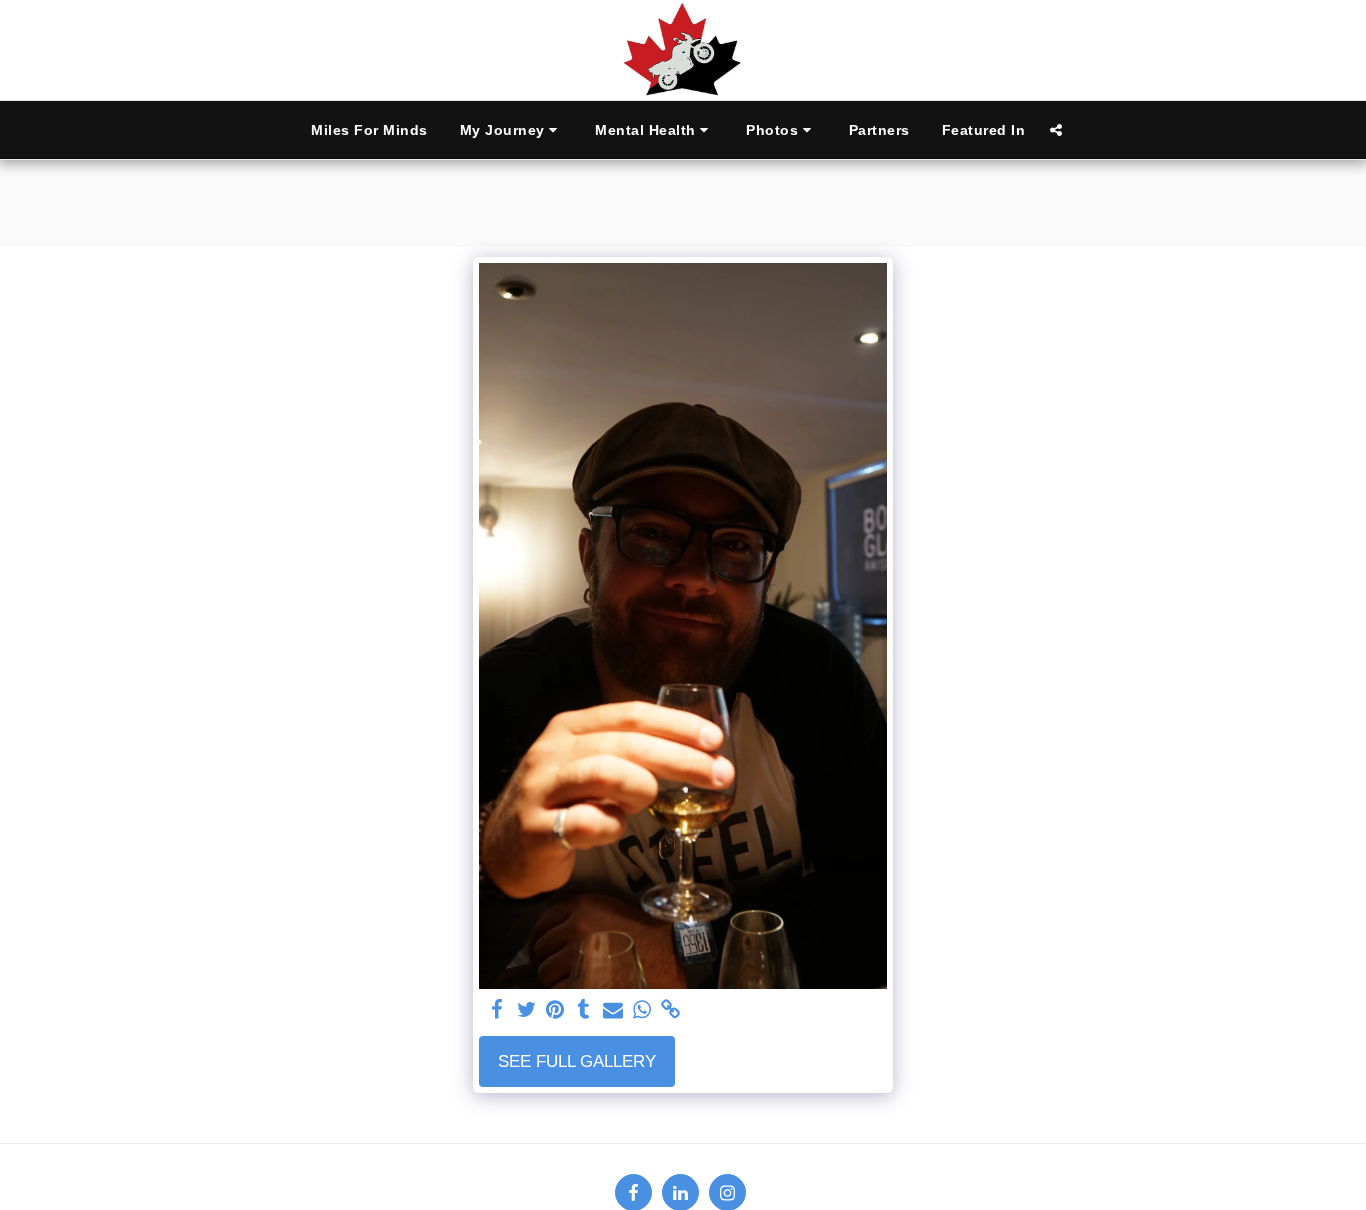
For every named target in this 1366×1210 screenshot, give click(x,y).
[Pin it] (555, 1010)
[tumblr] (584, 1010)
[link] (670, 1010)
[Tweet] (526, 1010)
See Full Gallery (577, 1061)
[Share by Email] (613, 1010)
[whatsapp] (641, 1010)
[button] (512, 130)
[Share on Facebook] (497, 1010)
